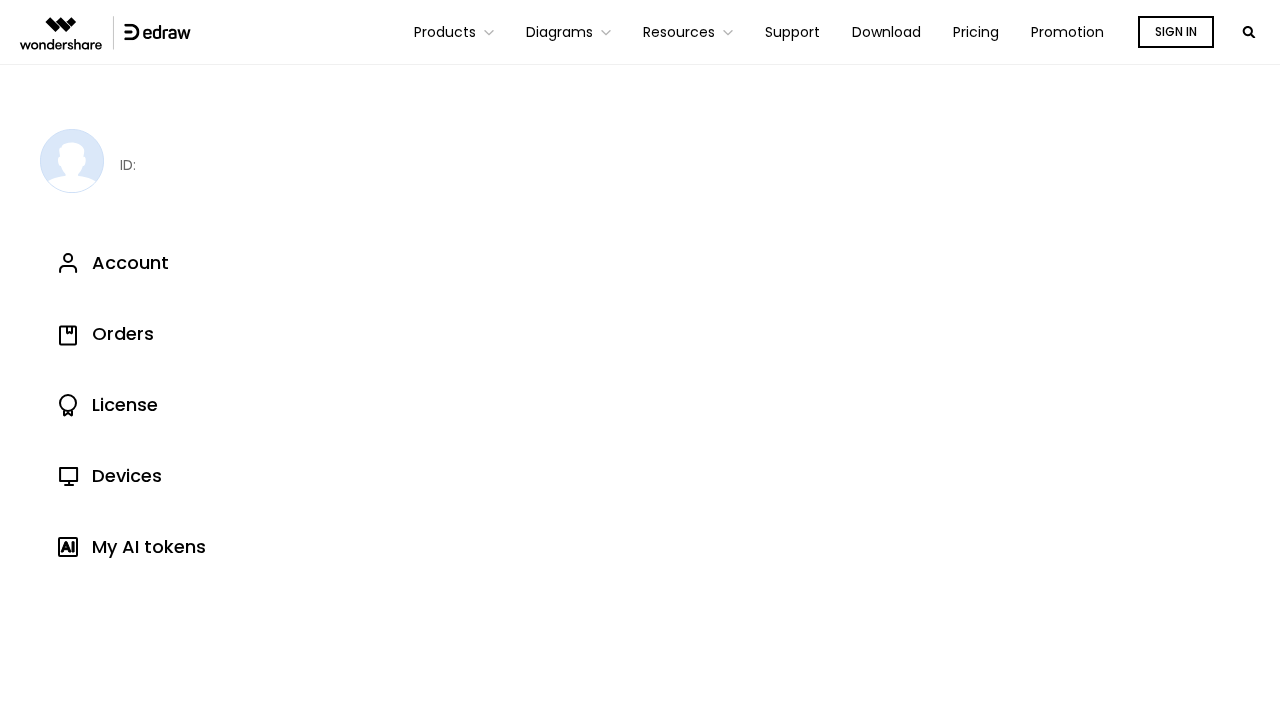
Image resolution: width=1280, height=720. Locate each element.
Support (792, 32)
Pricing (976, 32)
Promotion (1067, 32)
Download (886, 32)
